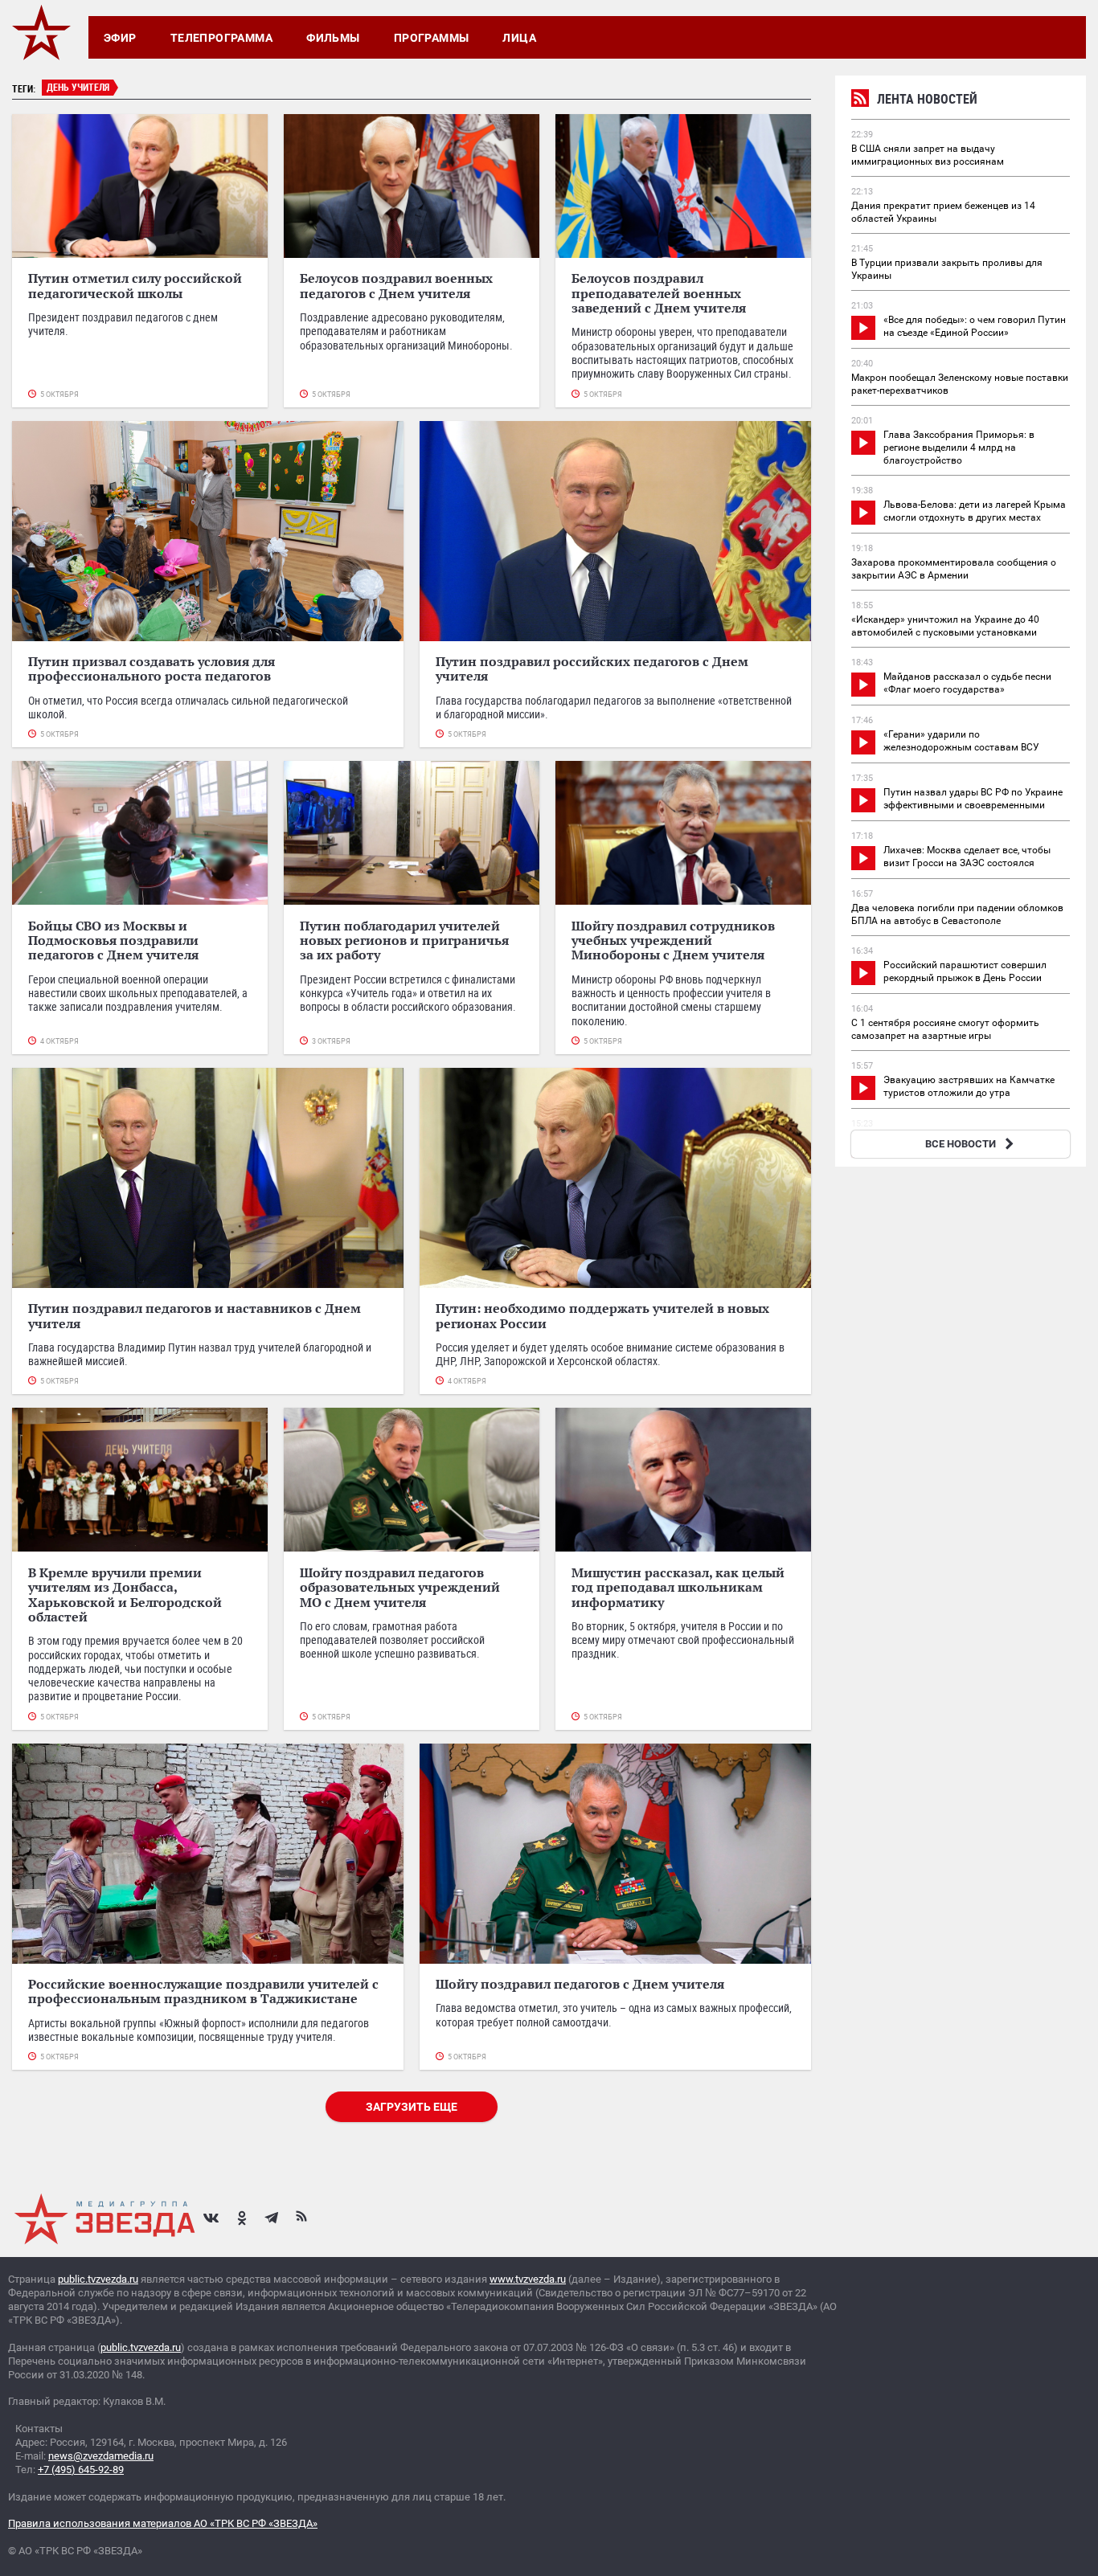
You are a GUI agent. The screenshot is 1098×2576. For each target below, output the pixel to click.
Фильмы (333, 38)
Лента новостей (927, 99)
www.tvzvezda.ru (528, 2279)
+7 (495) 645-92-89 (81, 2470)
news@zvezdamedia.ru (101, 2456)
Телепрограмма (221, 38)
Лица (519, 38)
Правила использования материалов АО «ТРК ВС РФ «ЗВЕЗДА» (163, 2523)
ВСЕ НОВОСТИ (961, 1144)
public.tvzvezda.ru (98, 2279)
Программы (432, 38)
